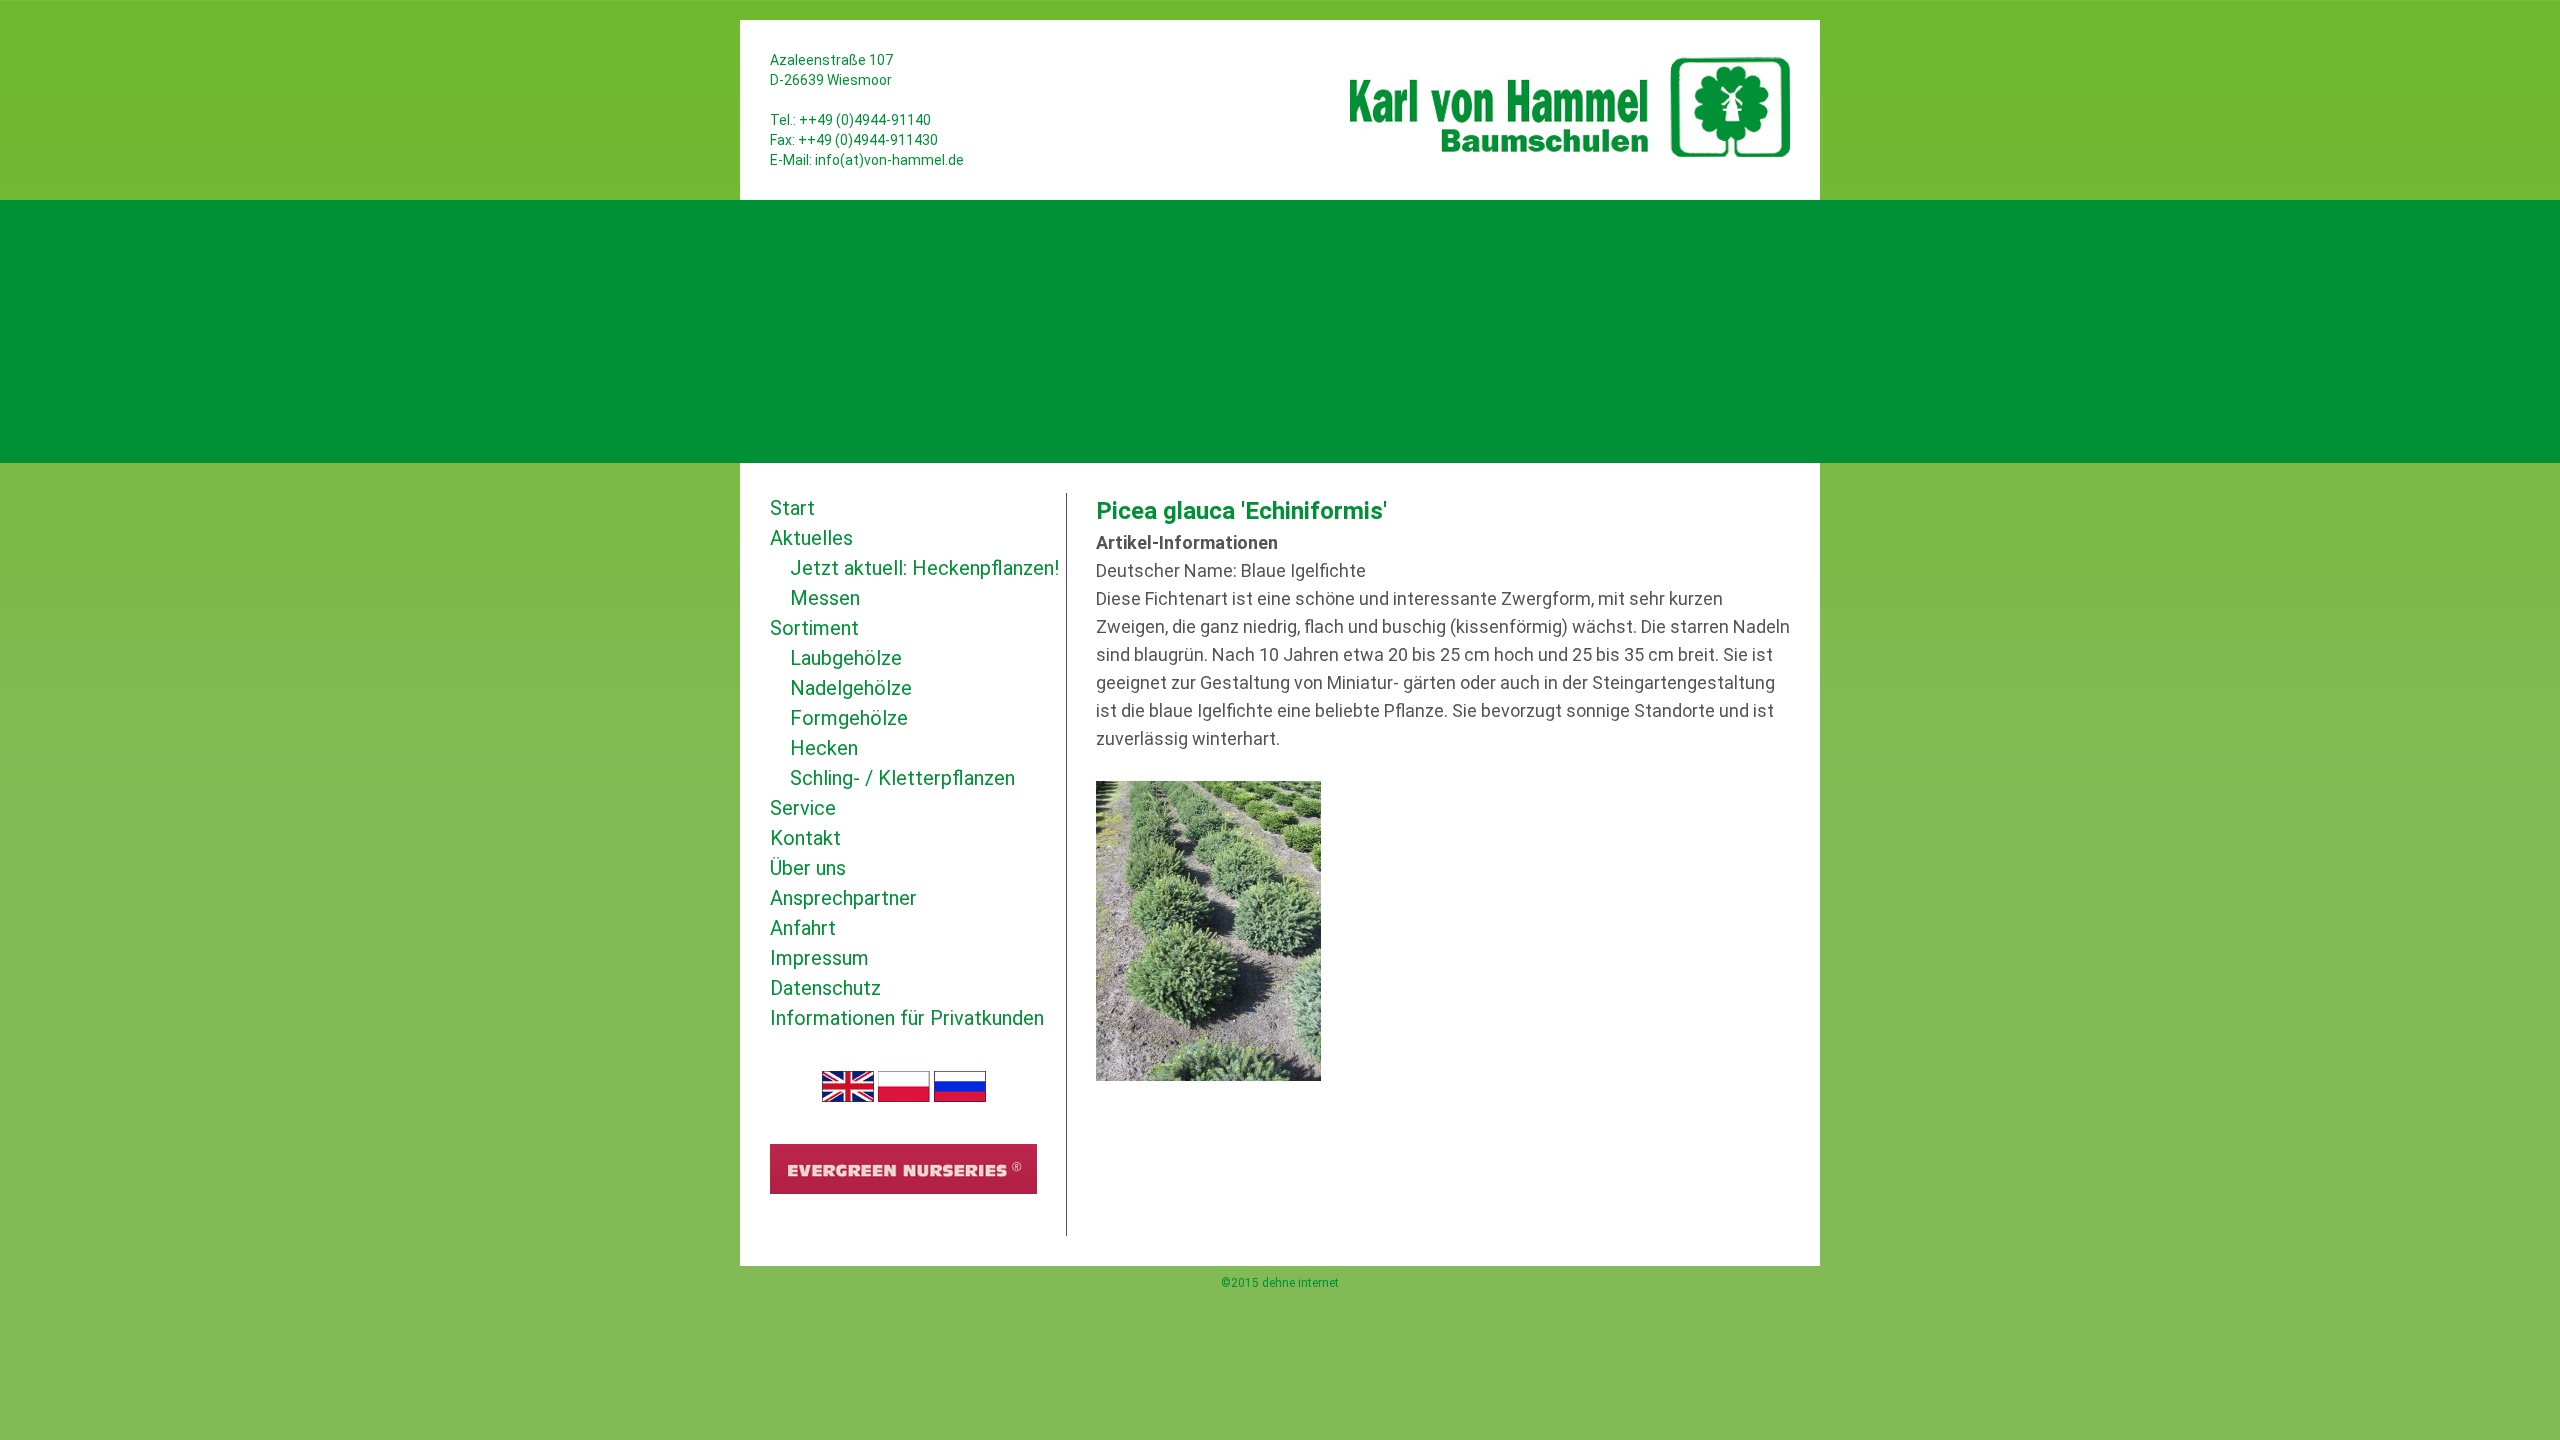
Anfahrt (803, 928)
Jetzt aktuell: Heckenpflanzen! (924, 568)
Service (803, 808)
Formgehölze (849, 718)
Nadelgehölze (851, 688)
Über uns (808, 868)
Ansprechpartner (843, 898)
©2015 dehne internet (1280, 1283)
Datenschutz (825, 988)
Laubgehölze (846, 658)
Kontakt (805, 838)
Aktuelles (811, 538)
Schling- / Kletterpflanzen (902, 778)
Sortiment (814, 628)
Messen (825, 598)
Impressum (819, 958)
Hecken (824, 748)
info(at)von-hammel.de (889, 160)
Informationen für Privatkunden (907, 1018)
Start (792, 508)
